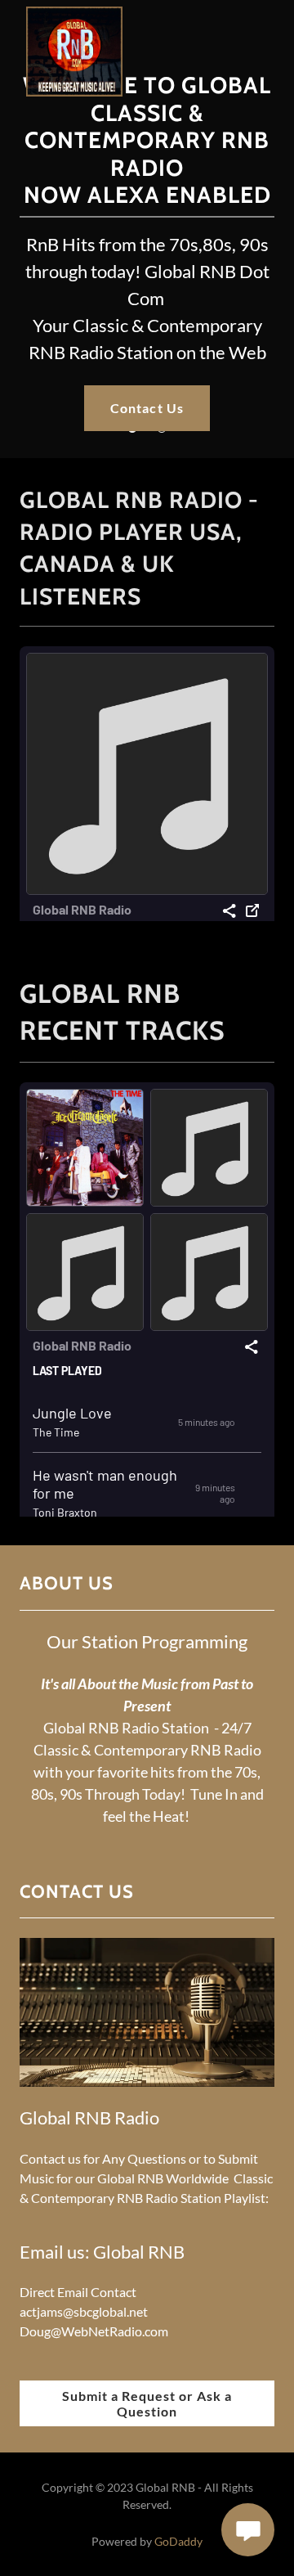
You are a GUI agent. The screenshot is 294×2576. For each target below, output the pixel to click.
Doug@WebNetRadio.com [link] (94, 2331)
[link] (74, 13)
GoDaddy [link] (178, 2541)
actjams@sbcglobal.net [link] (84, 2311)
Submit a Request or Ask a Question (147, 2403)
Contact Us (147, 408)
